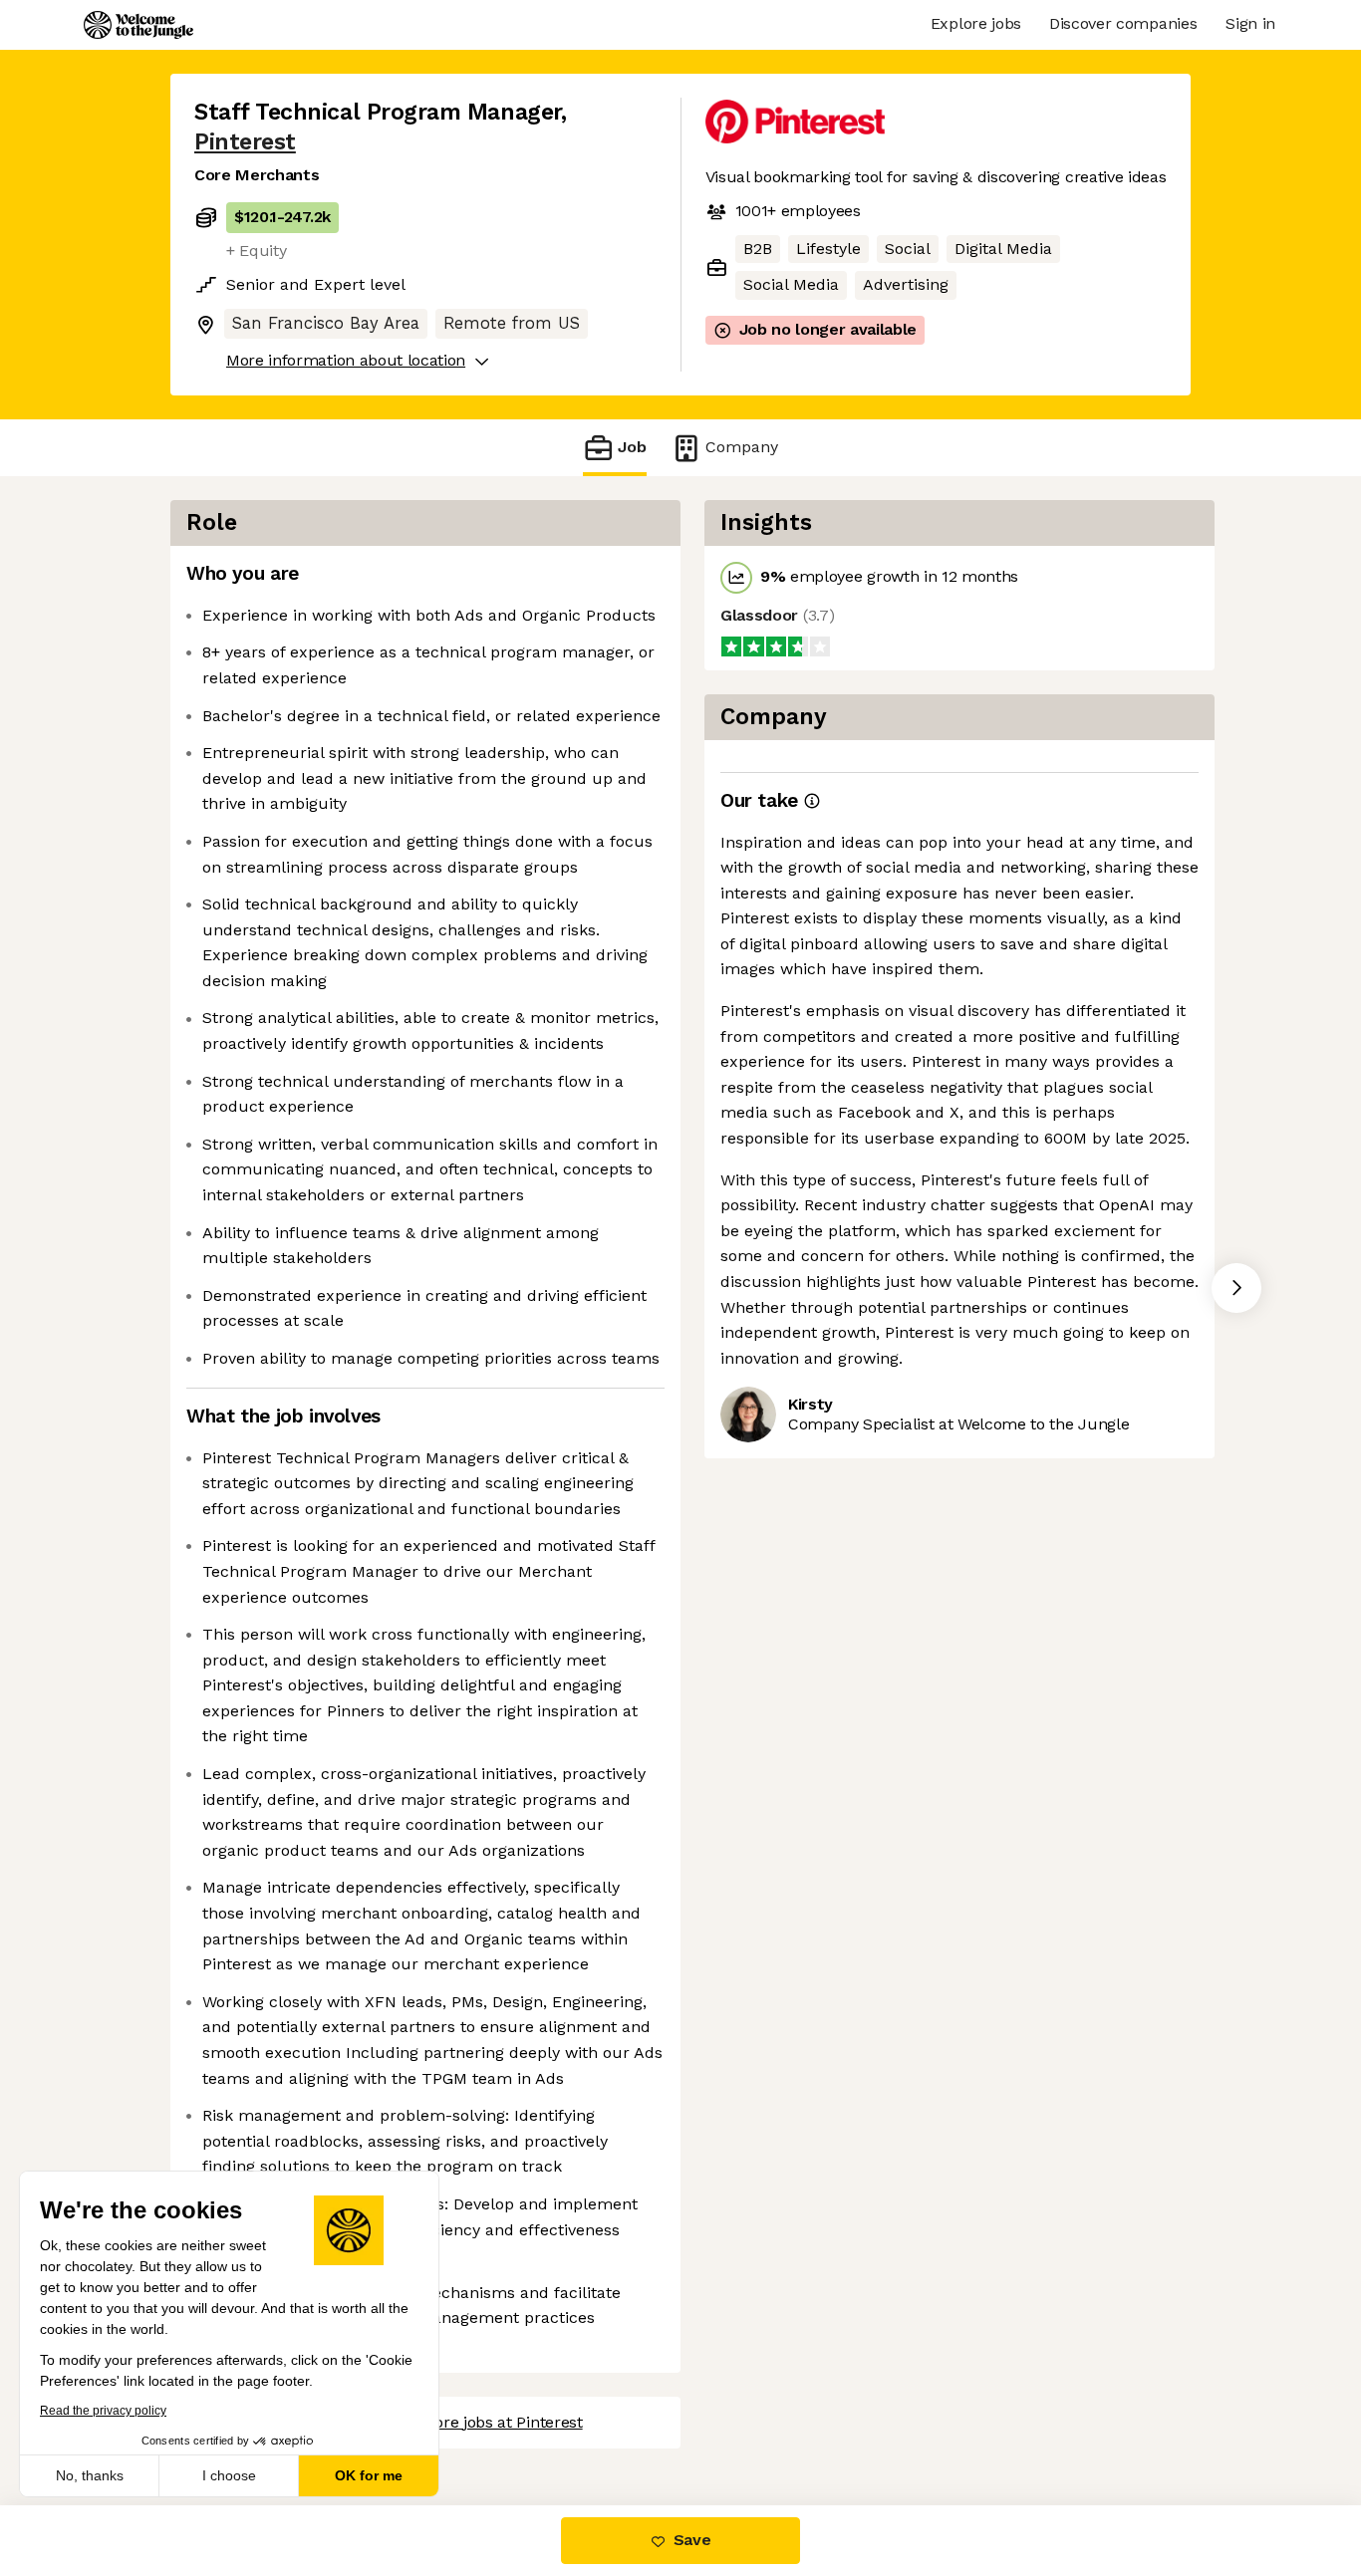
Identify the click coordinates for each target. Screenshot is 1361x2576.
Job (632, 447)
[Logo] (138, 25)
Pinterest (245, 142)
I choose (229, 2475)
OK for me (369, 2475)
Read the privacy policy (103, 2411)
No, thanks (90, 2475)
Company (742, 447)
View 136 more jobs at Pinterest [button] (467, 2422)
